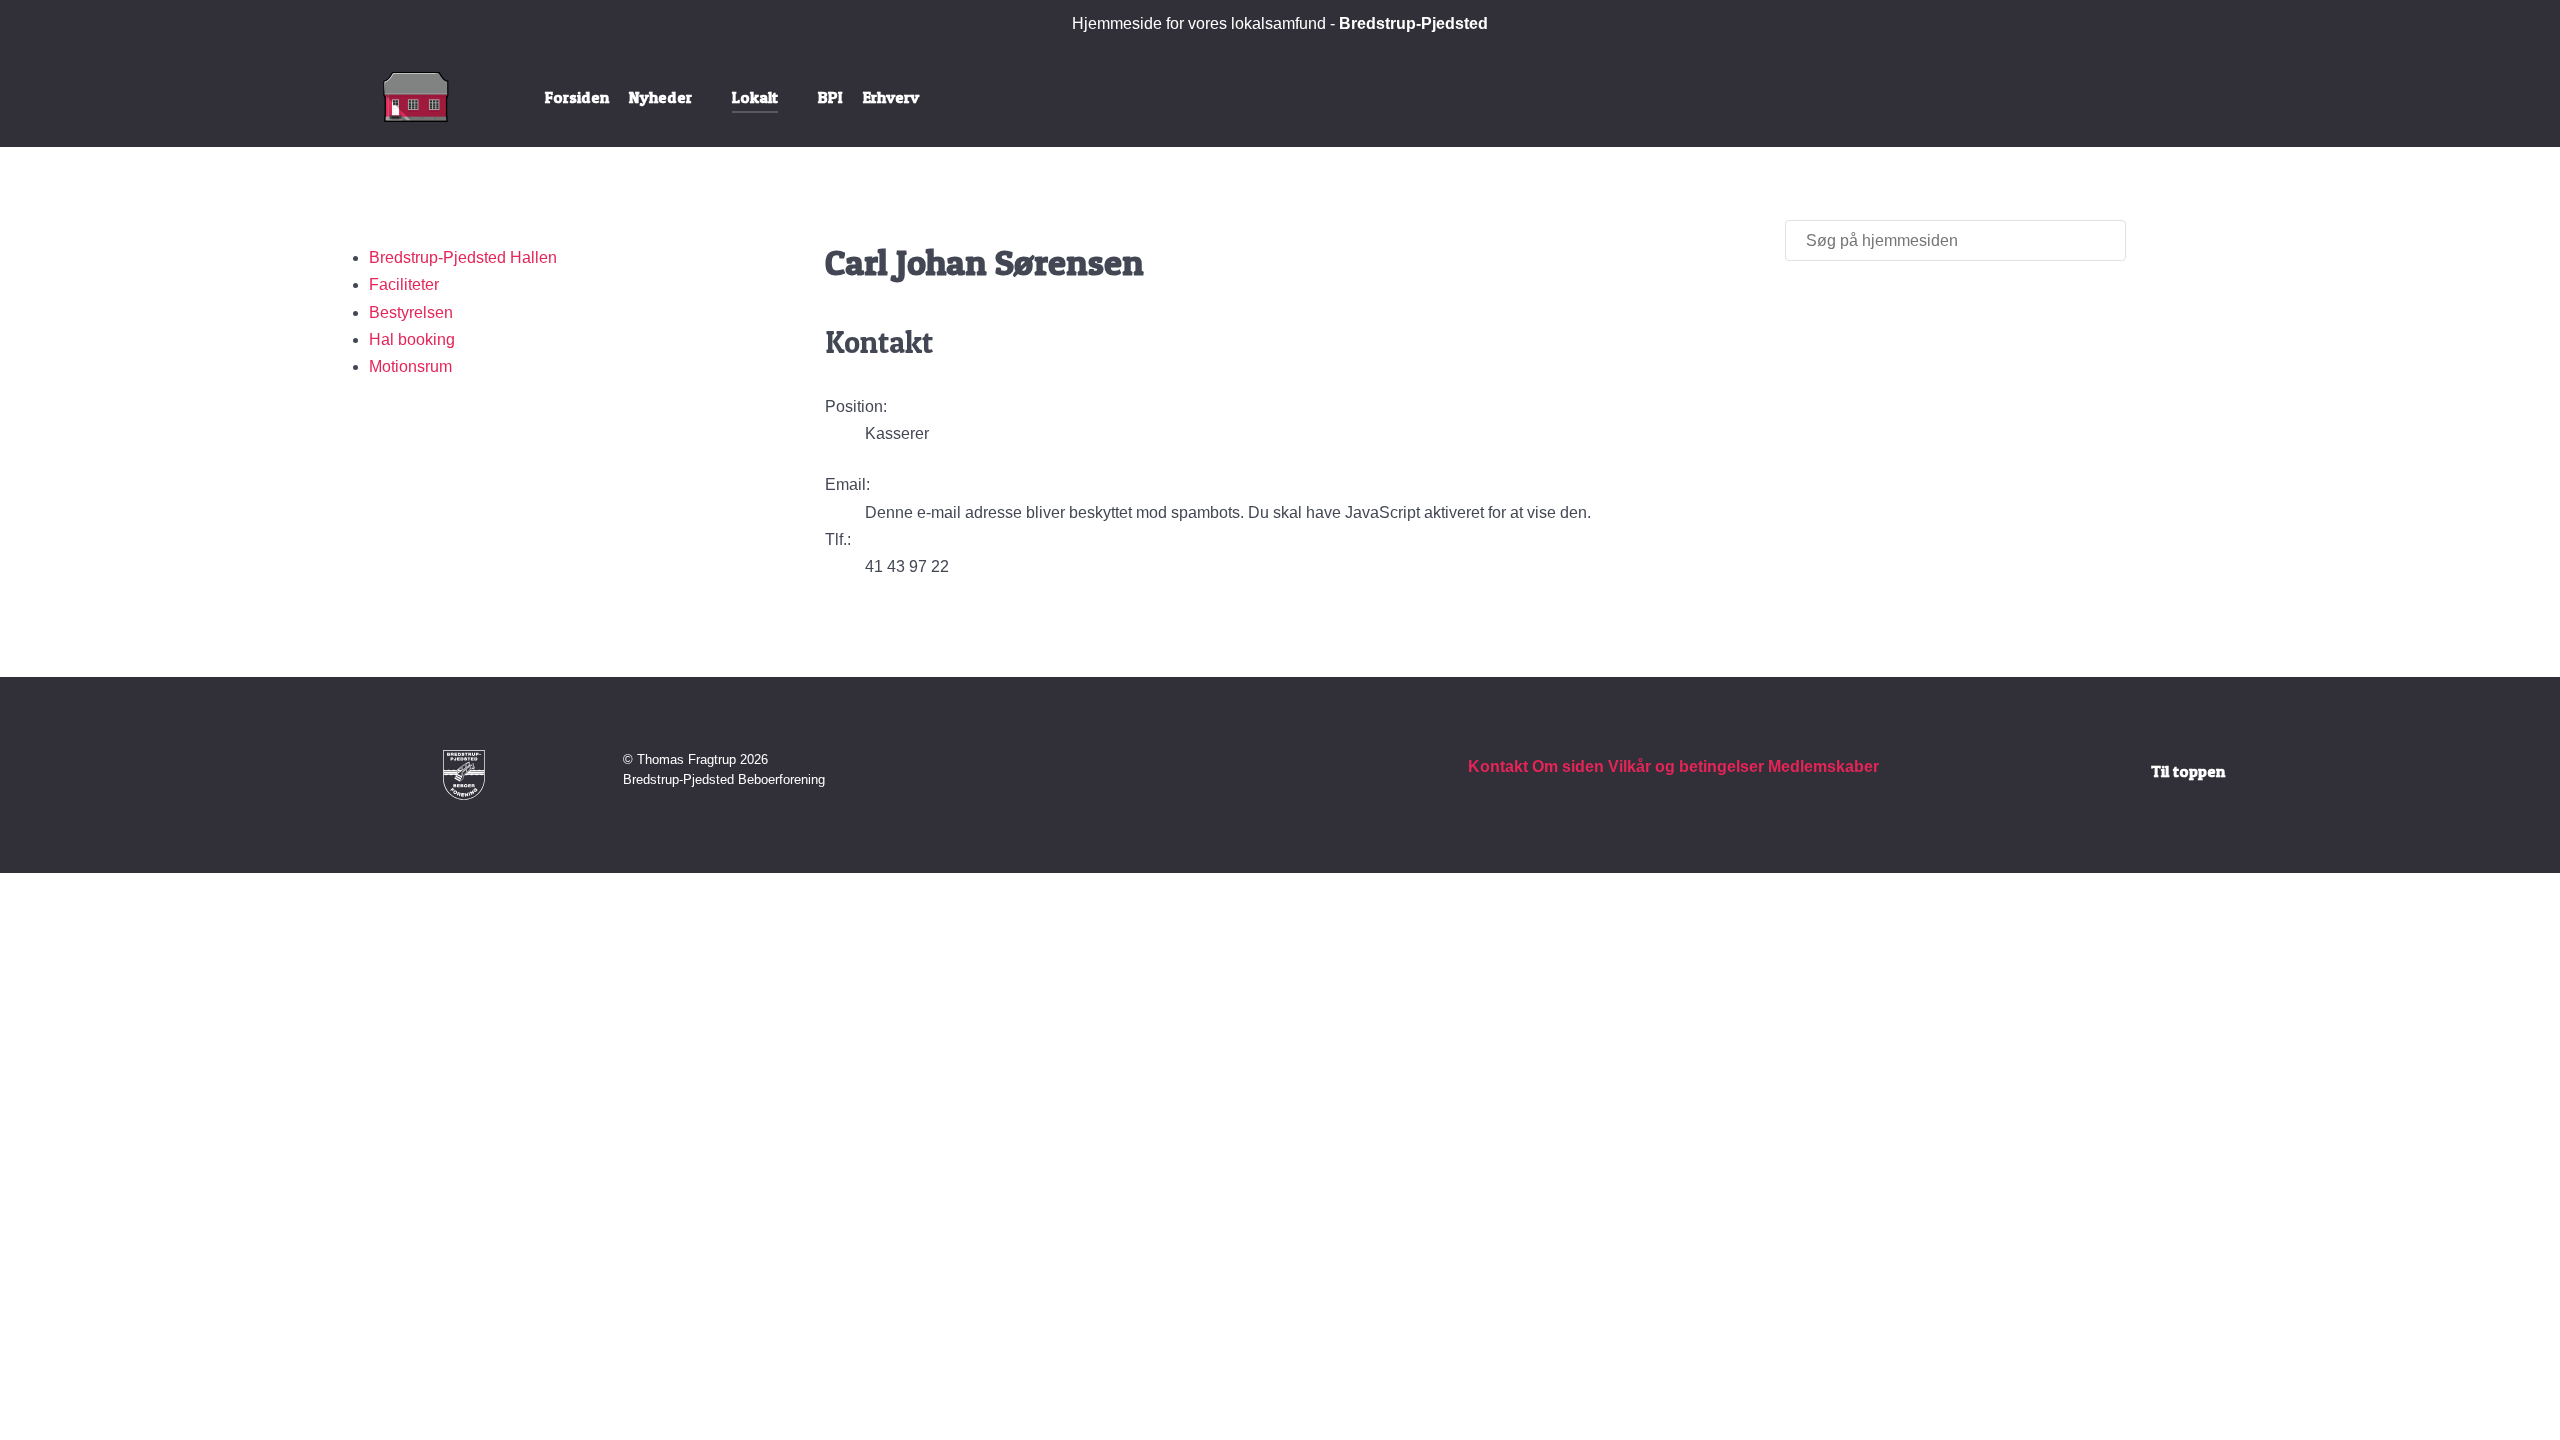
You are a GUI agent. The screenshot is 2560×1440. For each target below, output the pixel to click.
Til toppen (2188, 771)
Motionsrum (410, 366)
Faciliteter (404, 284)
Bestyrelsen (411, 312)
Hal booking (412, 339)
